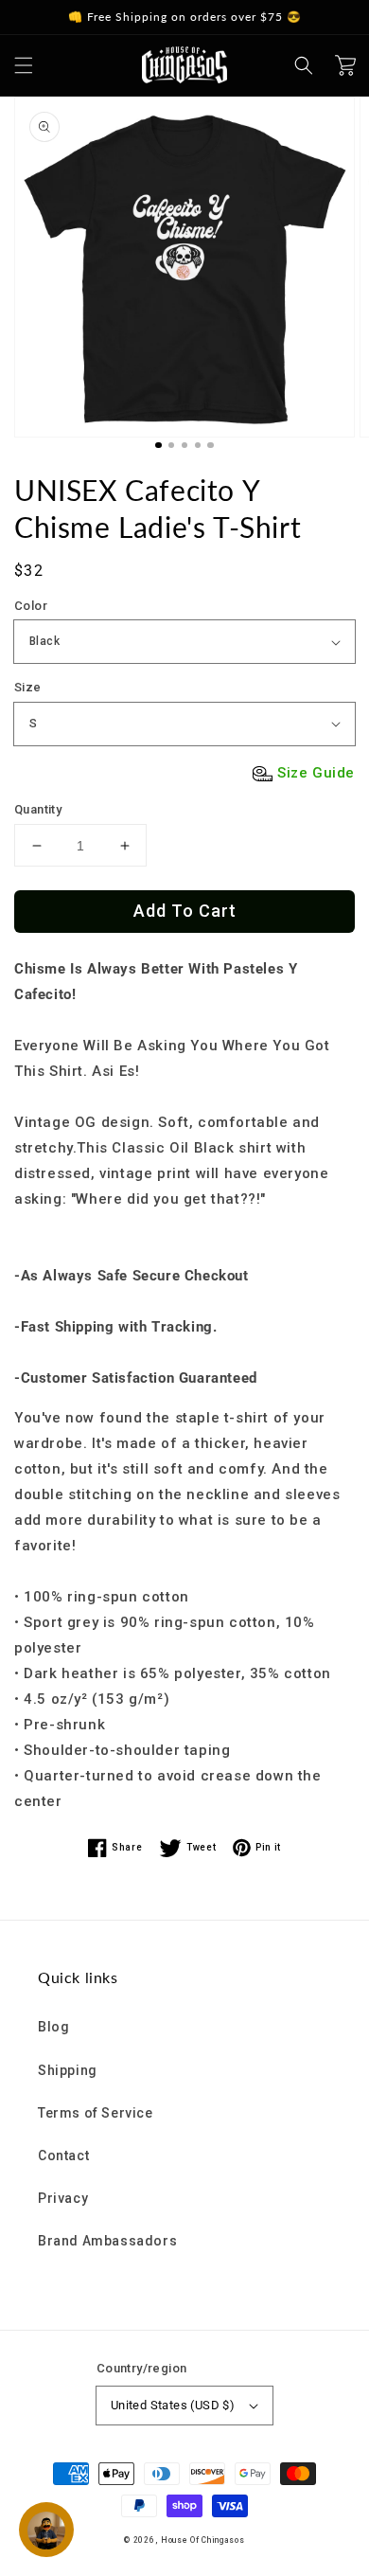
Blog (53, 2027)
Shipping (68, 2070)
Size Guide (316, 773)
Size (28, 687)
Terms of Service (96, 2113)
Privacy (63, 2198)
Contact (63, 2156)
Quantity (38, 809)
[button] (24, 65)
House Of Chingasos (203, 2540)
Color (31, 606)
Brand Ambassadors (107, 2241)
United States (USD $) (173, 2405)
